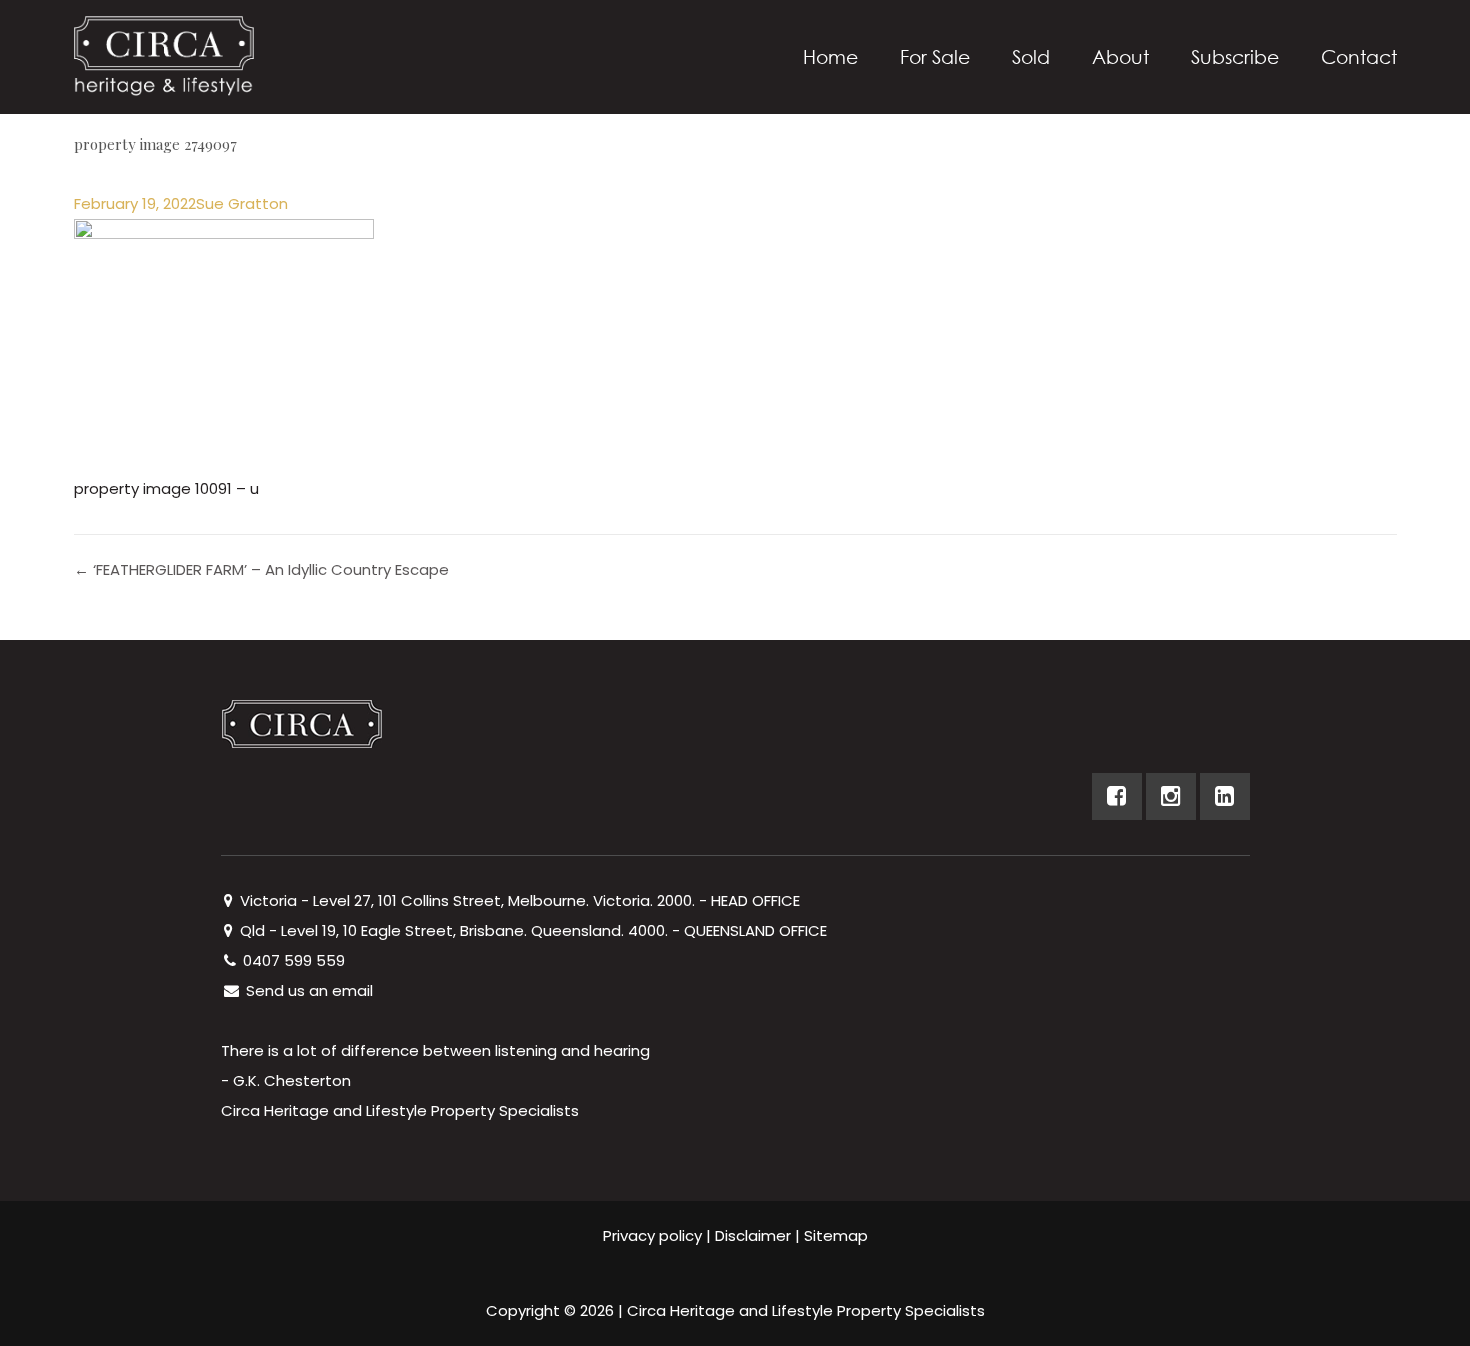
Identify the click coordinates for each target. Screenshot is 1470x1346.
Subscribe (1235, 56)
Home (830, 56)
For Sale (935, 56)
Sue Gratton (242, 203)
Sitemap (836, 1235)
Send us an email (307, 990)
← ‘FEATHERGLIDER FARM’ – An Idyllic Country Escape (261, 569)
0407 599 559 (292, 960)
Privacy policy (652, 1235)
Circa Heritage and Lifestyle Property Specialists (806, 1310)
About (1120, 56)
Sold (1031, 56)
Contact (1359, 56)
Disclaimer (753, 1235)
